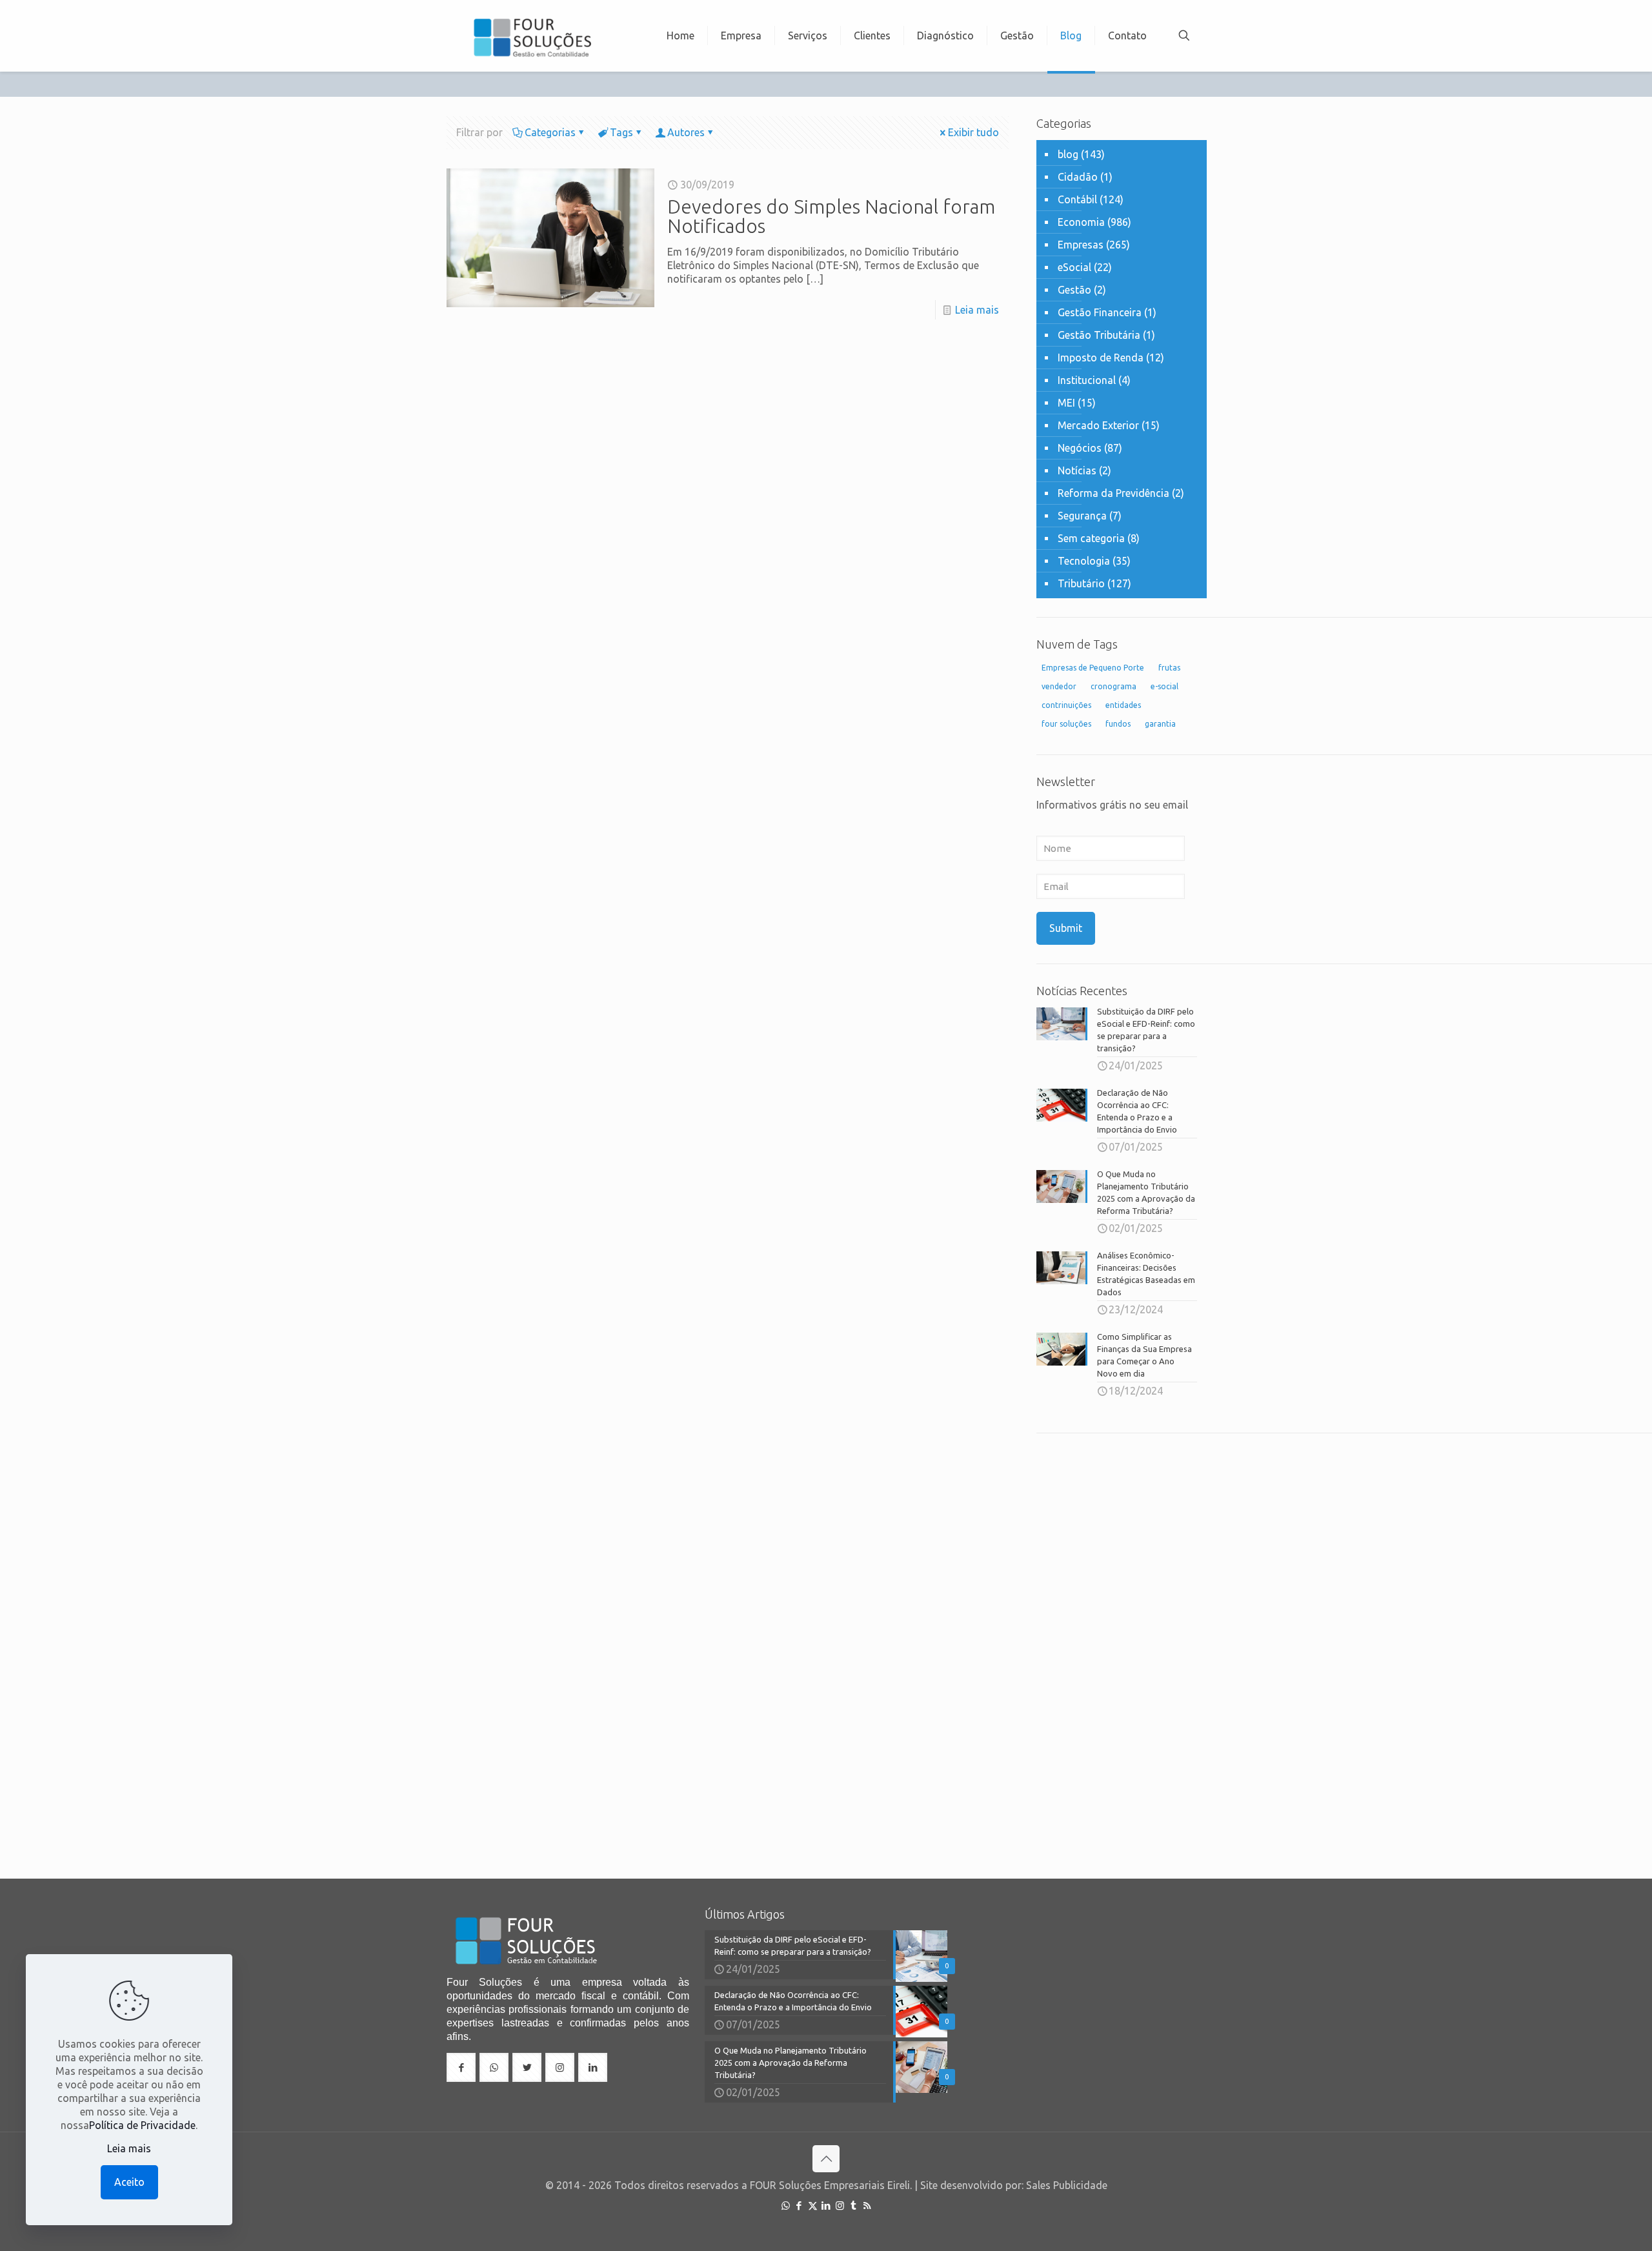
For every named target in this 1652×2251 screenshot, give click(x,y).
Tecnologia (1084, 561)
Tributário (1081, 583)
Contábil (1077, 199)
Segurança (1082, 516)
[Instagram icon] (840, 2206)
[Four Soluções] (532, 35)
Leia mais (977, 310)
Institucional (1087, 380)
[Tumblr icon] (853, 2206)
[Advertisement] (1122, 1646)
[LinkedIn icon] (826, 2206)
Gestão (1074, 290)
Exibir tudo (973, 132)
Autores (686, 132)
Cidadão (1078, 177)
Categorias (550, 132)
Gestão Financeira (1100, 312)
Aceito (129, 2182)
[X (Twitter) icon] (813, 2206)
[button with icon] (461, 2067)
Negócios (1080, 448)
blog (1068, 154)
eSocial (1074, 267)
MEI (1066, 403)
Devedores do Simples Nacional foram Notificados (831, 216)
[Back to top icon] (826, 2159)
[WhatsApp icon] (786, 2206)
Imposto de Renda (1101, 358)
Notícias (1077, 470)
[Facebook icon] (799, 2206)
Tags (621, 132)
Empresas (1081, 245)
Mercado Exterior (1098, 425)
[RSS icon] (867, 2206)
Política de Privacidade (142, 2125)
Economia (1081, 222)
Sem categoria (1091, 538)
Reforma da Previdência (1113, 493)
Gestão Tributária (1099, 335)
